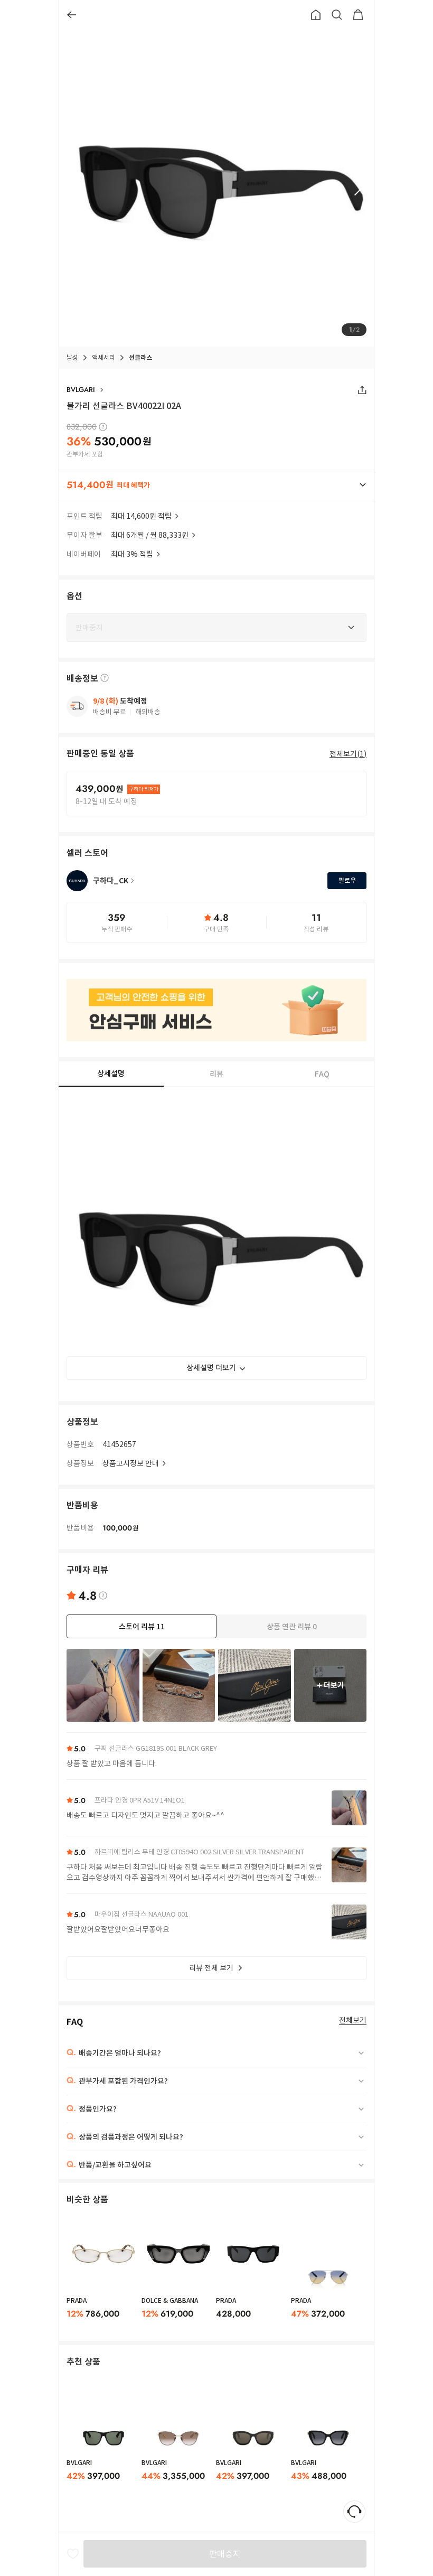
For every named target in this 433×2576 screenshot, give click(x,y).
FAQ (322, 1074)
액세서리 (103, 357)
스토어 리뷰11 (142, 1627)
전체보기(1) (348, 754)
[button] (216, 485)
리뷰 (216, 1074)
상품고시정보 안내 (131, 1463)
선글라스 (140, 357)
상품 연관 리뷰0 (292, 1627)
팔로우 (347, 880)
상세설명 (111, 1074)
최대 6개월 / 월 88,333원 (150, 535)
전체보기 (353, 2020)
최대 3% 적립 (132, 554)
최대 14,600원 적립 (141, 516)
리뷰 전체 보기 (211, 1968)
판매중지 (225, 2554)
